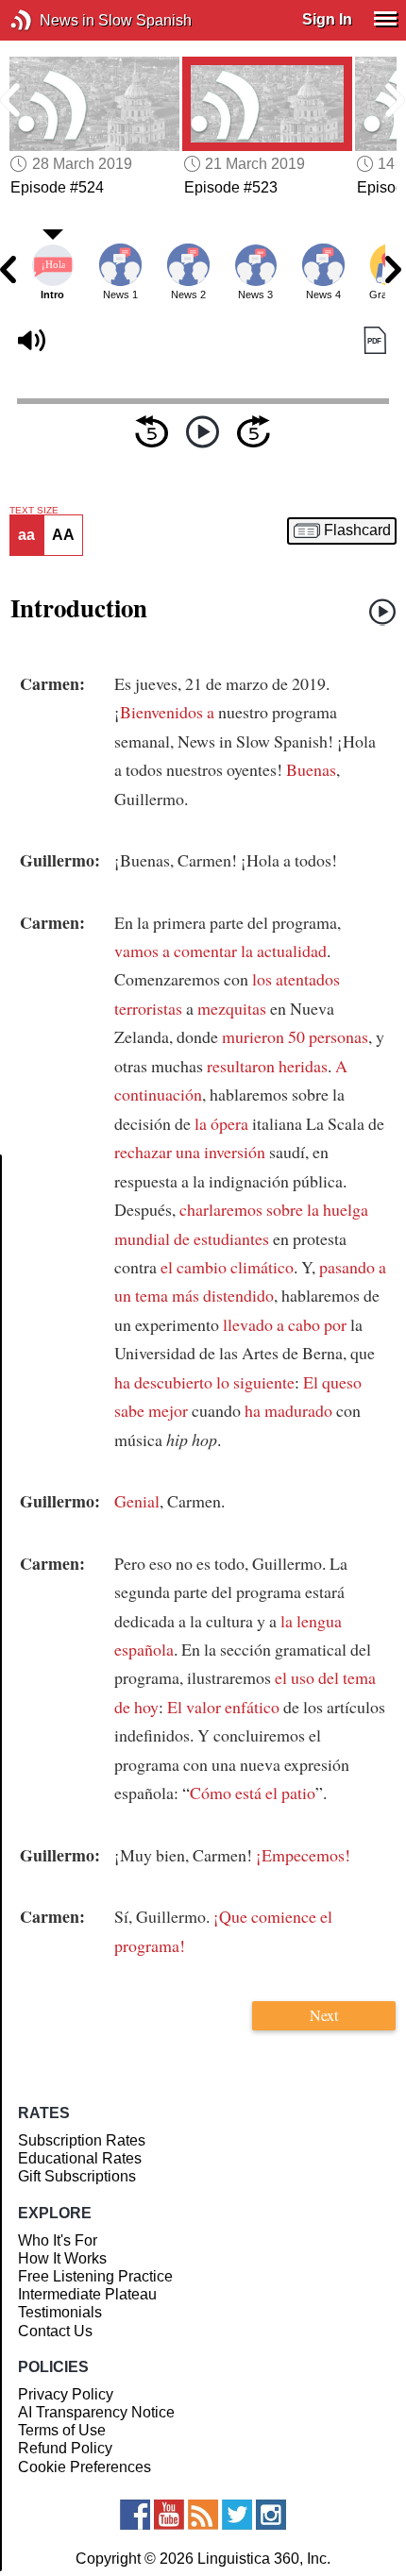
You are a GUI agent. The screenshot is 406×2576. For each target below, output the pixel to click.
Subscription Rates (82, 2140)
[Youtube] (169, 2515)
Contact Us (55, 2331)
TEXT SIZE (34, 511)
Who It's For (58, 2240)
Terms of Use (62, 2430)
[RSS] (203, 2515)
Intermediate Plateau (87, 2294)
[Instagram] (271, 2515)
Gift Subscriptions (77, 2176)
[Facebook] (135, 2515)
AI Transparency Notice (96, 2412)
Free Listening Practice (95, 2276)
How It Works (62, 2258)
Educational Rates (80, 2158)
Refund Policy (65, 2448)
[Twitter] (237, 2515)
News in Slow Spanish (50, 20)
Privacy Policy (66, 2394)
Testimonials (60, 2312)
